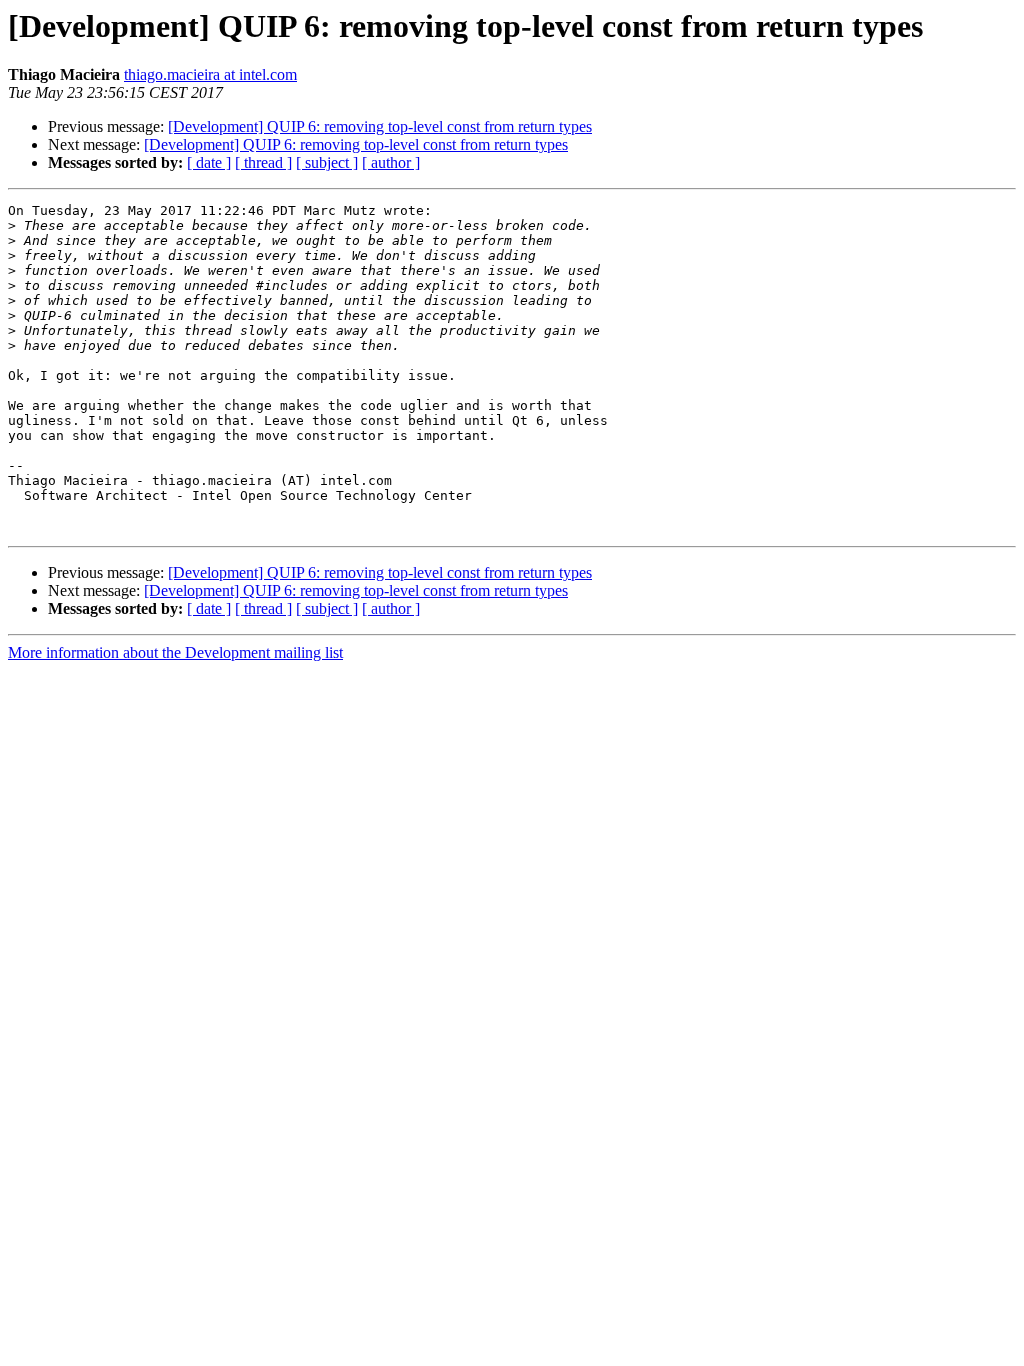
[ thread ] (263, 162)
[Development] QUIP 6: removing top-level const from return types (380, 126)
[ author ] (391, 162)
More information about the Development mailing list (175, 652)
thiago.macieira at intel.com (210, 74)
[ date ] (209, 162)
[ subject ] (327, 162)
